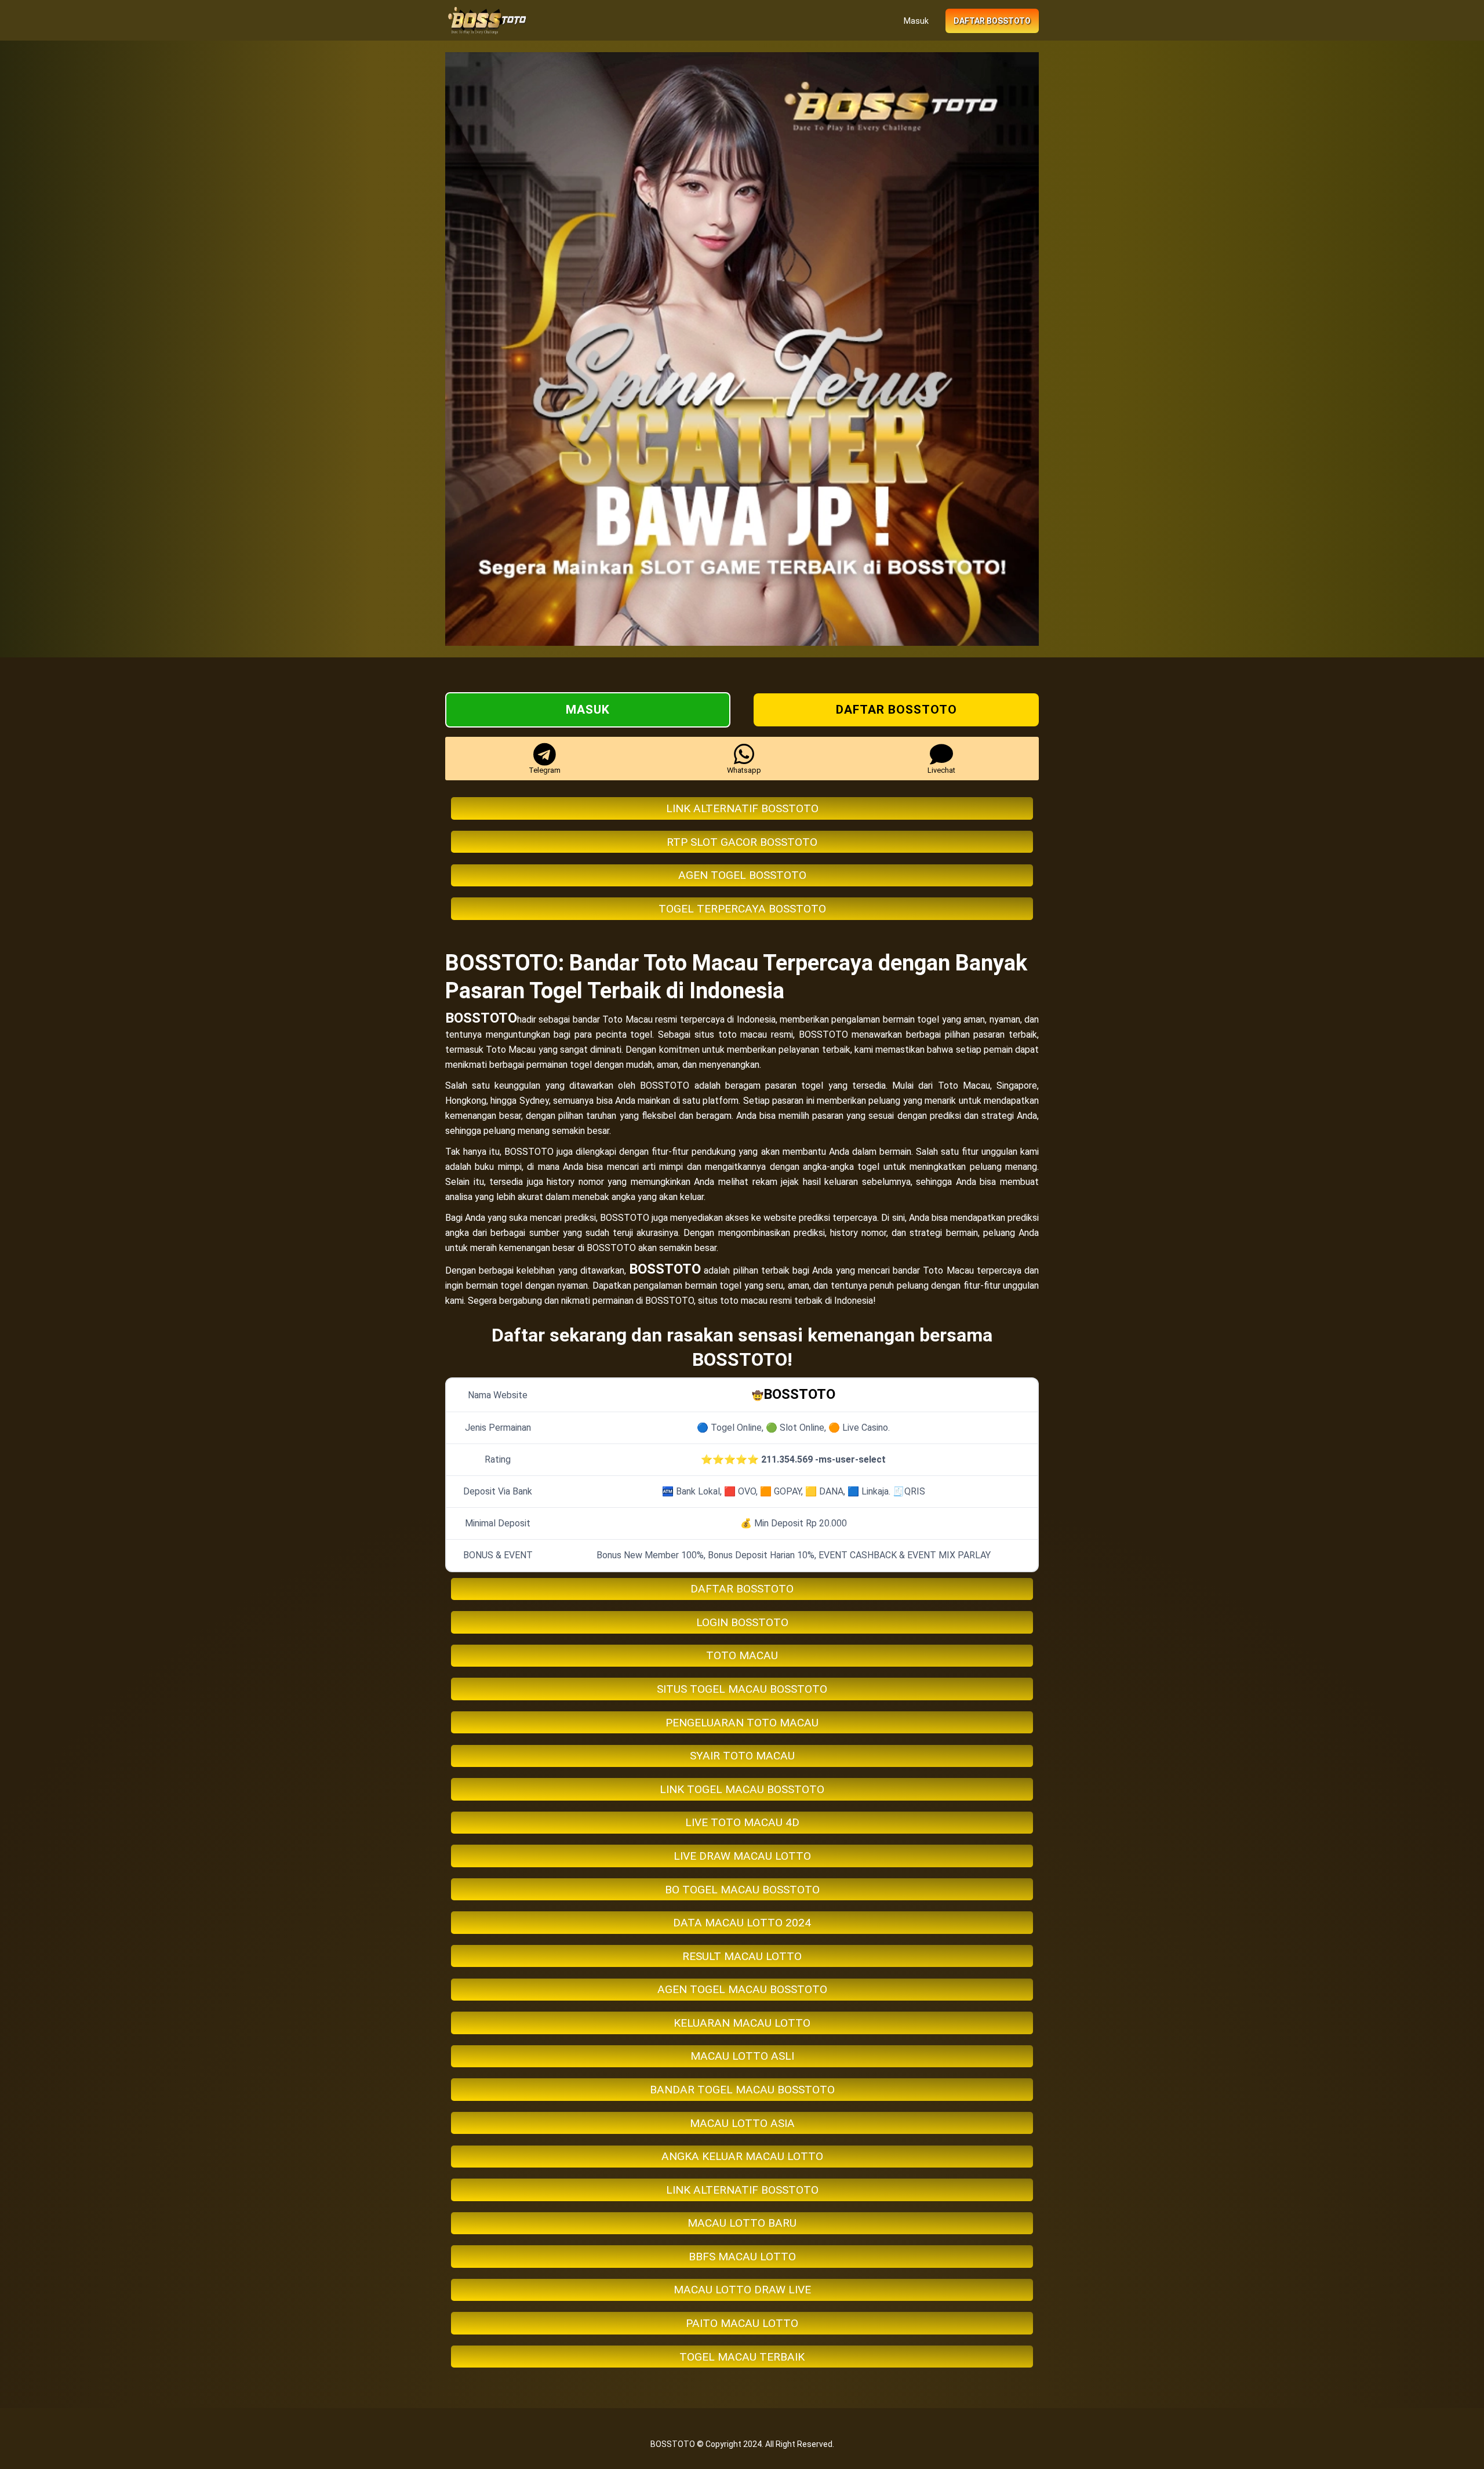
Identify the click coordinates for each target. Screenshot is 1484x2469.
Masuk (916, 21)
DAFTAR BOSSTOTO (742, 1589)
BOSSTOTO (481, 1018)
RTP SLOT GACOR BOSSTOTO (742, 842)
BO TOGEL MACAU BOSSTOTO (742, 1890)
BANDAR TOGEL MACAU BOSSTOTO (742, 2090)
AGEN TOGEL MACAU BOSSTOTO (742, 1989)
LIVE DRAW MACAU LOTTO (742, 1856)
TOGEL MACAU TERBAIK (742, 2357)
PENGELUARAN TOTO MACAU (742, 1723)
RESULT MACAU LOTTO (742, 1956)
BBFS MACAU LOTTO (742, 2257)
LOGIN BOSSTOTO (742, 1622)
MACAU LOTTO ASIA (742, 2123)
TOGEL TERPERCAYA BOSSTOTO (742, 909)
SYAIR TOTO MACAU (742, 1756)
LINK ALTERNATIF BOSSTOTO (742, 808)
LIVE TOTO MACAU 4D (742, 1822)
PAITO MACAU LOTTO (742, 2323)
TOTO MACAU (742, 1655)
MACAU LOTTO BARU (742, 2223)
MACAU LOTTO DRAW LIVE (742, 2290)
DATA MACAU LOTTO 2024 (742, 1923)
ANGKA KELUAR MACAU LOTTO (742, 2156)
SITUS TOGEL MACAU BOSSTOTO (742, 1689)
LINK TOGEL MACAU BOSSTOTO (742, 1789)
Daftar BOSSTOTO (992, 21)
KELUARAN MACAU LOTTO (742, 2023)
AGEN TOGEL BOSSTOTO (742, 875)
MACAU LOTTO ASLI (742, 2056)
